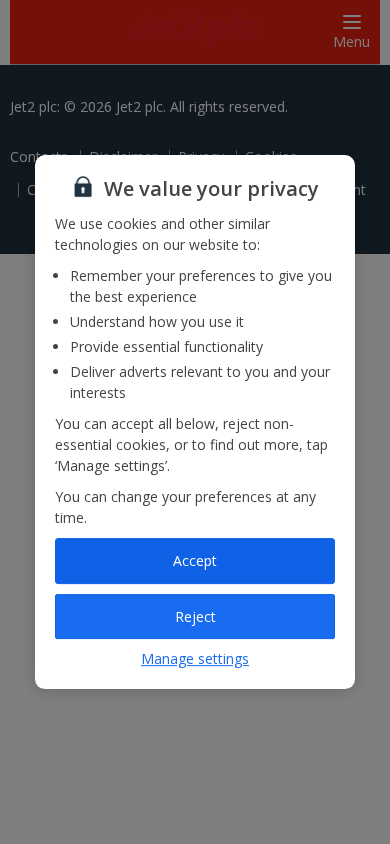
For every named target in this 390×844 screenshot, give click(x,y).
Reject (195, 616)
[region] (195, 422)
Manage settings (195, 658)
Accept (195, 560)
